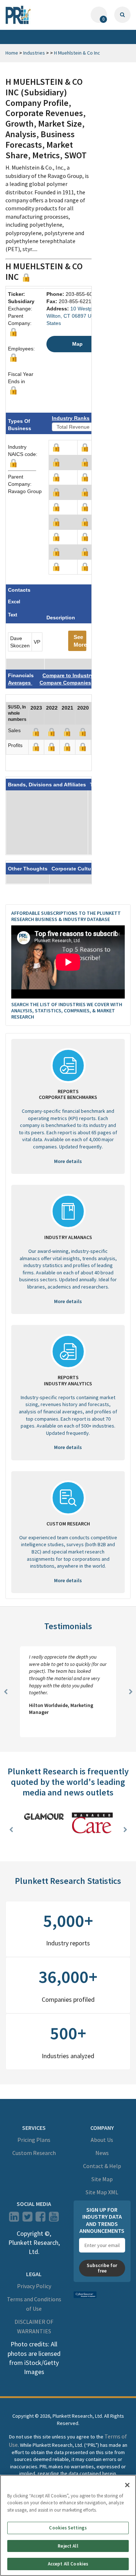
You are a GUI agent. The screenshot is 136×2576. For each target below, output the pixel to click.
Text (13, 615)
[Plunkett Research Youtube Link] (54, 2219)
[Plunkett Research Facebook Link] (40, 2219)
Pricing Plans (34, 2140)
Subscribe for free (102, 2268)
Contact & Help (102, 2166)
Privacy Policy (34, 2286)
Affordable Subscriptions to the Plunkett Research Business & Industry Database (66, 916)
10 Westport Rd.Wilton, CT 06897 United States (77, 316)
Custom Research (34, 2153)
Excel (14, 602)
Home (12, 53)
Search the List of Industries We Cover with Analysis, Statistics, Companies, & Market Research (67, 1011)
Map (77, 344)
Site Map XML (102, 2192)
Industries (34, 53)
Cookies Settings (68, 2528)
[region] (68, 2525)
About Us (102, 2140)
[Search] (122, 15)
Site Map (102, 2179)
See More (80, 641)
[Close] (127, 2485)
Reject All (68, 2546)
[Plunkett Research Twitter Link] (28, 2219)
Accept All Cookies (68, 2564)
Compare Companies (65, 683)
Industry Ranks (71, 418)
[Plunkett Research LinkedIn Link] (14, 2219)
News (102, 2153)
